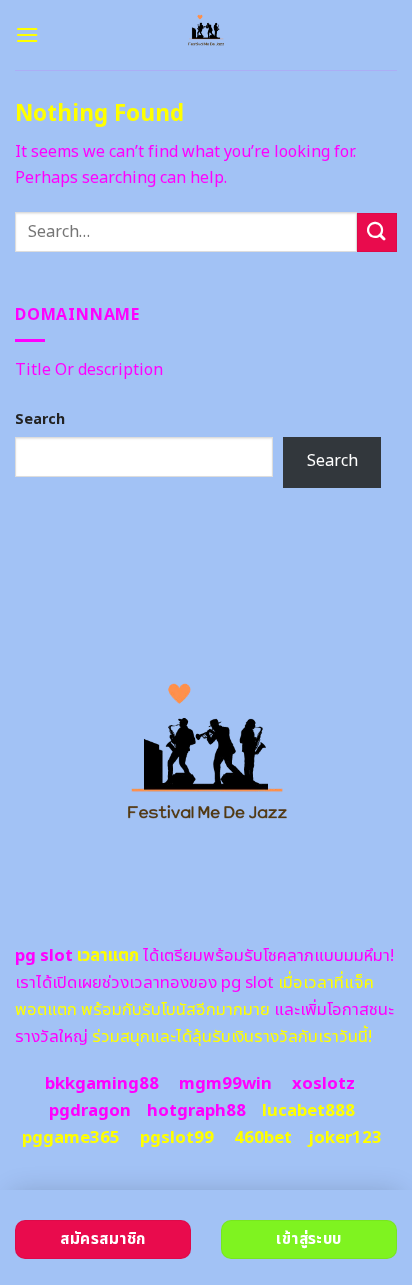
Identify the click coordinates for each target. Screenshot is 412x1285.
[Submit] (377, 232)
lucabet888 (308, 1111)
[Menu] (27, 34)
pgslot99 (177, 1138)
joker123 (345, 1138)
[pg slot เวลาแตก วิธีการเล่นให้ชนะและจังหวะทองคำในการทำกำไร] (206, 35)
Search (40, 419)
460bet (263, 1138)
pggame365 (71, 1138)
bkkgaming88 (102, 1084)
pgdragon (90, 1111)
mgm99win (225, 1084)
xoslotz (323, 1084)
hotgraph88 (196, 1111)
